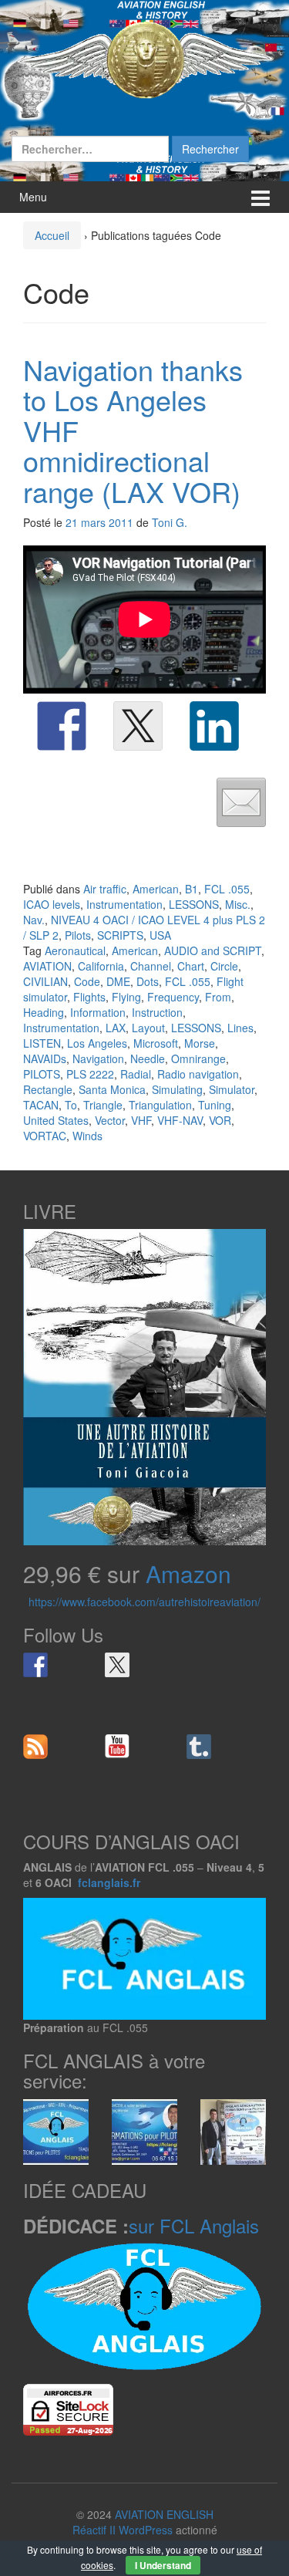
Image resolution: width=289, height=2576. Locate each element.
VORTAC (45, 1136)
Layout (148, 1028)
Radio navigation (198, 1074)
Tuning (215, 1105)
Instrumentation (124, 904)
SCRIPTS (120, 935)
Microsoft (156, 1043)
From (218, 997)
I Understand (163, 2565)
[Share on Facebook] (62, 726)
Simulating (177, 1089)
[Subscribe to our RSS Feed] (35, 1747)
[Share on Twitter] (138, 726)
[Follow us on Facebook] (35, 1665)
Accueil (52, 235)
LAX (116, 1028)
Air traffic (105, 889)
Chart (191, 966)
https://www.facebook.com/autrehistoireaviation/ (144, 1602)
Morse (200, 1043)
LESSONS (194, 904)
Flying (126, 997)
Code (87, 981)
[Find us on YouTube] (117, 1747)
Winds (87, 1136)
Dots (148, 981)
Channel (151, 966)
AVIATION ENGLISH (164, 2514)
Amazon (188, 1573)
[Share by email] (241, 802)
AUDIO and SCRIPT (213, 950)
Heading (44, 1012)
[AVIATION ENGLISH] (144, 59)
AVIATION (47, 966)
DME (118, 981)
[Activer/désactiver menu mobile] (260, 197)
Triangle (103, 1105)
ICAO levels (52, 904)
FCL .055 (227, 889)
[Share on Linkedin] (214, 726)
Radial (136, 1074)
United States (56, 1120)
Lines (240, 1028)
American (156, 889)
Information (98, 1012)
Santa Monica (112, 1089)
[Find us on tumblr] (199, 1747)
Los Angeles (97, 1043)
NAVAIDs (45, 1058)
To (71, 1105)
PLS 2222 (90, 1074)
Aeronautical (75, 950)
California (101, 966)
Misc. (238, 904)
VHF (141, 1120)
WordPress (146, 2530)
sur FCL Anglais (194, 2225)
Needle (148, 1058)
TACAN (41, 1105)
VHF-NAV (180, 1120)
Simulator (232, 1089)
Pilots (78, 935)
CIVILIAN (45, 981)
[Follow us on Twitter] (117, 1665)
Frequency (173, 997)
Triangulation (160, 1105)
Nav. (34, 920)
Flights (89, 997)
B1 (192, 889)
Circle (224, 966)
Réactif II (94, 2530)
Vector (110, 1120)
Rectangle (48, 1089)
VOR (220, 1120)
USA (160, 935)
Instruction (157, 1012)
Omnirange (198, 1058)
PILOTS (42, 1074)
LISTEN (42, 1043)
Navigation (98, 1058)
